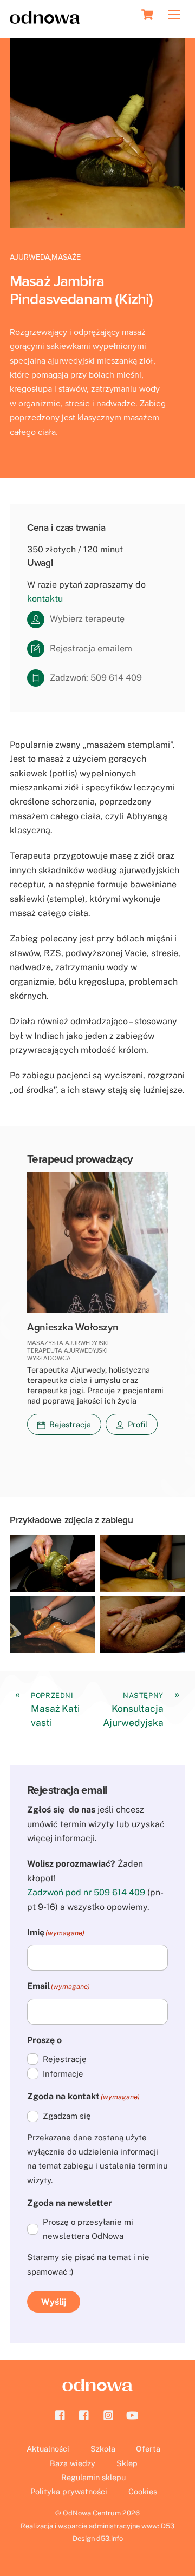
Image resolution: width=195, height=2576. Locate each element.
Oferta (148, 2449)
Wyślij (54, 2302)
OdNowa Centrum (92, 2513)
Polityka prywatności (69, 2491)
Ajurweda (30, 257)
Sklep (127, 2463)
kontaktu (45, 599)
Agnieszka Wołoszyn (73, 1327)
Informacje (63, 2074)
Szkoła (103, 2449)
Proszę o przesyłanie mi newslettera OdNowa (88, 2229)
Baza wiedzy (73, 2463)
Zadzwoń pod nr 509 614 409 (86, 1892)
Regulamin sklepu (93, 2477)
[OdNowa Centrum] (45, 19)
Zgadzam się (67, 2116)
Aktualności (48, 2449)
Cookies (143, 2491)
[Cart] (147, 15)
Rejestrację (65, 2059)
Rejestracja (70, 1424)
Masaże (66, 257)
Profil (138, 1424)
